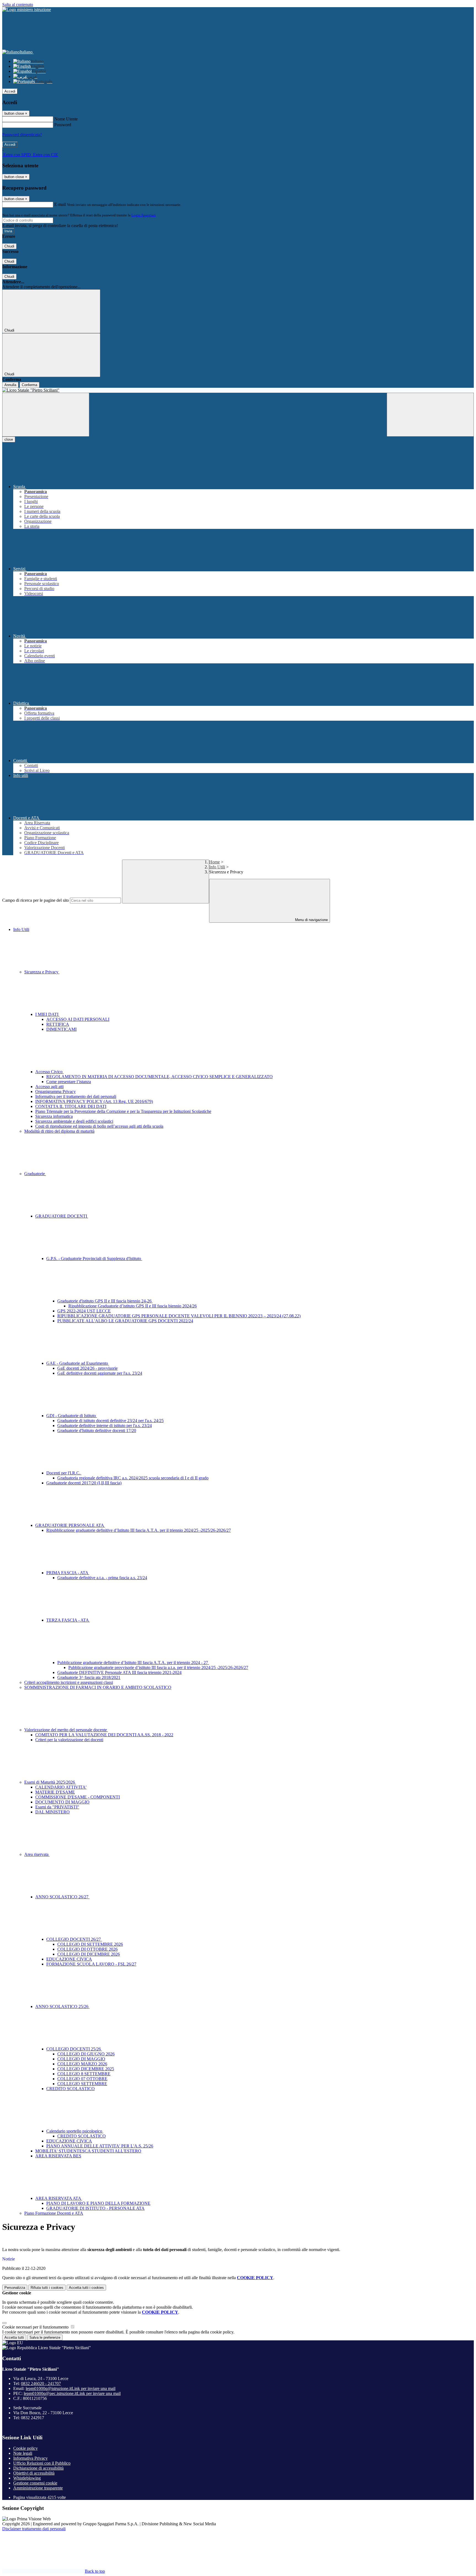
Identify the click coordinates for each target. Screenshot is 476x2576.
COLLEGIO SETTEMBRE (82, 2084)
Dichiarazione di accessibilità (38, 2468)
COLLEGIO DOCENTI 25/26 (74, 2049)
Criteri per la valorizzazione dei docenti (69, 1740)
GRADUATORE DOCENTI (62, 1216)
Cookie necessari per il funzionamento (36, 2327)
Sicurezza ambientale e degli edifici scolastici (74, 1121)
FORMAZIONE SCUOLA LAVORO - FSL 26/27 (91, 1964)
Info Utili (217, 867)
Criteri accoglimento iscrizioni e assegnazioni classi (69, 1682)
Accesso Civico (49, 1072)
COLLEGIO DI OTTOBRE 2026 (87, 1949)
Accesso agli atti (49, 1087)
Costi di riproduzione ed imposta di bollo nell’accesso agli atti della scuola (99, 1126)
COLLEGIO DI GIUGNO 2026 (86, 2054)
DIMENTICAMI (61, 1029)
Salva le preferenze (45, 2337)
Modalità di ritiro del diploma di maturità (59, 1131)
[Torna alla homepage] (238, 390)
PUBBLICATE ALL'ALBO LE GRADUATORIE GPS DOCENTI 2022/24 (125, 1321)
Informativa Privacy (30, 2458)
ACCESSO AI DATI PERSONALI (78, 1019)
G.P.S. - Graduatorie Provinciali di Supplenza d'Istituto (94, 1259)
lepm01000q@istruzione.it (71, 2388)
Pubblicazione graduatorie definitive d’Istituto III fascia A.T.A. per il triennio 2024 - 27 (133, 1663)
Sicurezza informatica (54, 1116)
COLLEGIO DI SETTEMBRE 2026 (90, 1944)
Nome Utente (66, 119)
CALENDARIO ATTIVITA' (61, 1787)
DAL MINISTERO (52, 1812)
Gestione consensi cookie (35, 2483)
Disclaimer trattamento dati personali (34, 2529)
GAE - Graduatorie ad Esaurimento (78, 1363)
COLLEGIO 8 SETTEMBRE (84, 2074)
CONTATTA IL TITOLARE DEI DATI (71, 1106)
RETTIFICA (58, 1024)
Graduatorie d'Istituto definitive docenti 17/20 (97, 1430)
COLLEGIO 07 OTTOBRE (82, 2079)
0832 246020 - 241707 (41, 2383)
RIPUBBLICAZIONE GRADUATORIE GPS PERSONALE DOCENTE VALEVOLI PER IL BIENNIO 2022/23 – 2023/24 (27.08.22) (179, 1316)
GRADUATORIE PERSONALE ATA (70, 1525)
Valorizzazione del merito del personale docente (66, 1730)
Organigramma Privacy (56, 1091)
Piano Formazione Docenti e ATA (54, 2213)
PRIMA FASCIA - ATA (68, 1573)
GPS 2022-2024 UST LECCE (84, 1311)
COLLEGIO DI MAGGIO (81, 2059)
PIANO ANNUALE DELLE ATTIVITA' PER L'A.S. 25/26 (100, 2146)
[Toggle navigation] (46, 415)
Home (214, 862)
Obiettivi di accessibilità (34, 2473)
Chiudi (9, 246)
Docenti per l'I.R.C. (64, 1473)
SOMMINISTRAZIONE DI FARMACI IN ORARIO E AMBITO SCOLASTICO (98, 1687)
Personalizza (15, 2288)
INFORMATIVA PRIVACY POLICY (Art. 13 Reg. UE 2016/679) (94, 1101)
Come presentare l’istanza (69, 1082)
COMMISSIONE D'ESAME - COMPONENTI (78, 1797)
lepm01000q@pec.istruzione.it (72, 2393)
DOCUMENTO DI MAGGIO (62, 1802)
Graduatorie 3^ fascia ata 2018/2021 (89, 1677)
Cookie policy (25, 2448)
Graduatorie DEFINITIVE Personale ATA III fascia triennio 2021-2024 (119, 1672)
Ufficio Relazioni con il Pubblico (42, 2463)
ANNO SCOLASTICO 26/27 (62, 1897)
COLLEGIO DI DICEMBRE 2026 (89, 1954)
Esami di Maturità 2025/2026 (50, 1782)
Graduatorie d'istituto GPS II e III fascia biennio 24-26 (105, 1301)
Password (63, 125)
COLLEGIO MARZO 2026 (82, 2064)
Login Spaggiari (144, 215)
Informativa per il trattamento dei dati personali (76, 1096)
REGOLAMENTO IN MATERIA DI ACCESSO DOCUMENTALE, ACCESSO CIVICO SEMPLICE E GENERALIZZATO (159, 1077)
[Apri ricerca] (430, 415)
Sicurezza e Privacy (42, 972)
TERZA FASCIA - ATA (68, 1620)
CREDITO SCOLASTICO (71, 2089)
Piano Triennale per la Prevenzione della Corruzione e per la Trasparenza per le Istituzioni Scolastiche (123, 1111)
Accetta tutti (86, 2288)
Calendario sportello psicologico (75, 2131)
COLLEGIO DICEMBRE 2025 (86, 2069)
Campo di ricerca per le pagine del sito (36, 900)
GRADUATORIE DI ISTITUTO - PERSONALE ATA (95, 2208)
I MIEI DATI (47, 1014)
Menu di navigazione (311, 920)
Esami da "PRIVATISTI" (57, 1807)
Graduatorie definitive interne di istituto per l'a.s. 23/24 (105, 1426)
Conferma (29, 385)
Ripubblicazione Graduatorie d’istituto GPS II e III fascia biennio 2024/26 (132, 1306)
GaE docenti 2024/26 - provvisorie (87, 1368)
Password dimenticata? (22, 135)
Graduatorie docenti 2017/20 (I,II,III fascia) (84, 1483)
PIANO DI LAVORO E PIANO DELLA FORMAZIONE (98, 2203)
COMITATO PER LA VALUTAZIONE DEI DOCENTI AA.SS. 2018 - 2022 (104, 1735)
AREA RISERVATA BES (58, 2156)
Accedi (10, 91)
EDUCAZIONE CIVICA (69, 1959)
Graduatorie (35, 1174)
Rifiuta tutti (47, 2288)
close (9, 439)
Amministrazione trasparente (38, 2488)
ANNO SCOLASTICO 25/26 (62, 2006)
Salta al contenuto (18, 5)
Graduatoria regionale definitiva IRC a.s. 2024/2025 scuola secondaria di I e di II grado (133, 1478)
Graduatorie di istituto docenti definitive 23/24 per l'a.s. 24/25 (110, 1421)
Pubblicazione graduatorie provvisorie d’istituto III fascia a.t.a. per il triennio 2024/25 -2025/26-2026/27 (158, 1667)
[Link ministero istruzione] (27, 10)
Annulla (10, 385)
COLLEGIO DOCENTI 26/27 (74, 1939)
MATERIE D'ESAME (55, 1792)
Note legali (23, 2453)
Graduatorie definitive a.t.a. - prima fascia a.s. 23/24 (102, 1578)
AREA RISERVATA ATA (59, 2198)
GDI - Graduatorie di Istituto (72, 1416)
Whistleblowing (27, 2478)
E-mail (60, 204)
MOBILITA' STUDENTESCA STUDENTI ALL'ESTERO (88, 2151)
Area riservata (37, 1854)
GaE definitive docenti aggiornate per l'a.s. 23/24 (100, 1373)
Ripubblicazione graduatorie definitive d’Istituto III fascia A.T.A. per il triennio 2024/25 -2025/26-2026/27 (139, 1530)
